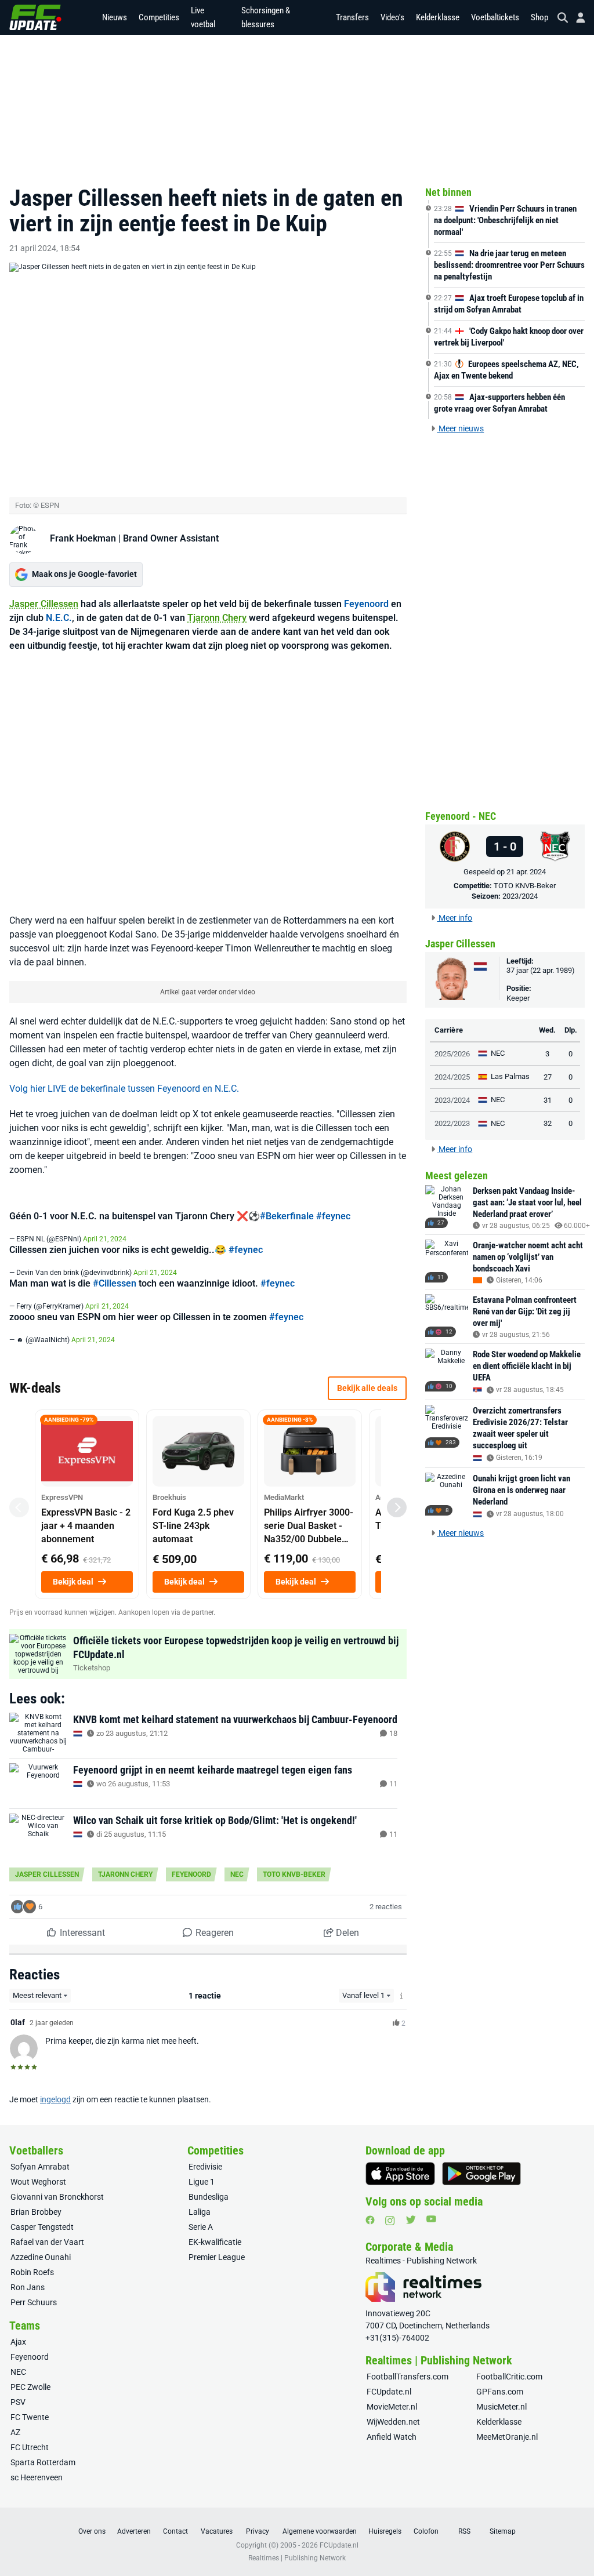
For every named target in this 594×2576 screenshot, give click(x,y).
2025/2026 (452, 1054)
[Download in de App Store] (400, 2174)
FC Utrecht (30, 2447)
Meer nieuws (460, 428)
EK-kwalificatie (215, 2242)
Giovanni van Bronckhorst (57, 2197)
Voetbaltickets (495, 17)
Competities (159, 17)
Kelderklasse (438, 17)
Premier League (217, 2257)
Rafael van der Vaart (47, 2242)
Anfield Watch (392, 2437)
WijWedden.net (393, 2422)
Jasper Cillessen (44, 604)
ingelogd (55, 2099)
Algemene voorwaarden (320, 2531)
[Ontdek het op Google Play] (481, 2174)
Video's (392, 17)
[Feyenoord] (455, 846)
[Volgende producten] (397, 1507)
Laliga (200, 2212)
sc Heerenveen (37, 2477)
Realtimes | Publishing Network (297, 2558)
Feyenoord (366, 604)
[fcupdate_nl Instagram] (390, 2221)
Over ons (92, 2531)
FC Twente (30, 2417)
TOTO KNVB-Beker (294, 1874)
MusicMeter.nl (501, 2407)
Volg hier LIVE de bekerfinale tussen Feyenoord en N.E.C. (124, 1089)
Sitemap (503, 2531)
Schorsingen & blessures (266, 17)
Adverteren (134, 2531)
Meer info (454, 918)
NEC (237, 1874)
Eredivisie (205, 2167)
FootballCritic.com (509, 2377)
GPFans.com (500, 2392)
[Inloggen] (576, 18)
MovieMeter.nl (392, 2407)
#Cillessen (115, 1283)
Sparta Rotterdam (43, 2462)
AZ (15, 2432)
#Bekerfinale (287, 1216)
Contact (175, 2531)
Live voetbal (203, 17)
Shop (539, 17)
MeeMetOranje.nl (507, 2437)
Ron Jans (28, 2287)
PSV (18, 2402)
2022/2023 (452, 1123)
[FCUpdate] (35, 17)
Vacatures (217, 2531)
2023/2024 (520, 896)
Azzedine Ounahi (41, 2257)
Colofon (426, 2531)
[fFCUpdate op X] (411, 2220)
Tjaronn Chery (217, 618)
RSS (464, 2531)
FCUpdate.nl (389, 2392)
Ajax (18, 2342)
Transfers (352, 17)
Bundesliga (209, 2197)
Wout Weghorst (38, 2182)
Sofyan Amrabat (40, 2167)
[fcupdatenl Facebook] (370, 2220)
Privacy (258, 2531)
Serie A (201, 2227)
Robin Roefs (32, 2272)
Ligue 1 (202, 2182)
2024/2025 (452, 1077)
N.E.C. (59, 618)
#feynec (333, 1216)
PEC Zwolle (30, 2387)
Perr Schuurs (34, 2302)
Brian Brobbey (36, 2212)
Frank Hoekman (83, 538)
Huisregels (385, 2531)
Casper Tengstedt (42, 2227)
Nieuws (115, 17)
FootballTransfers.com (408, 2377)
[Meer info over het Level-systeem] (402, 1996)
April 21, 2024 (105, 1239)
